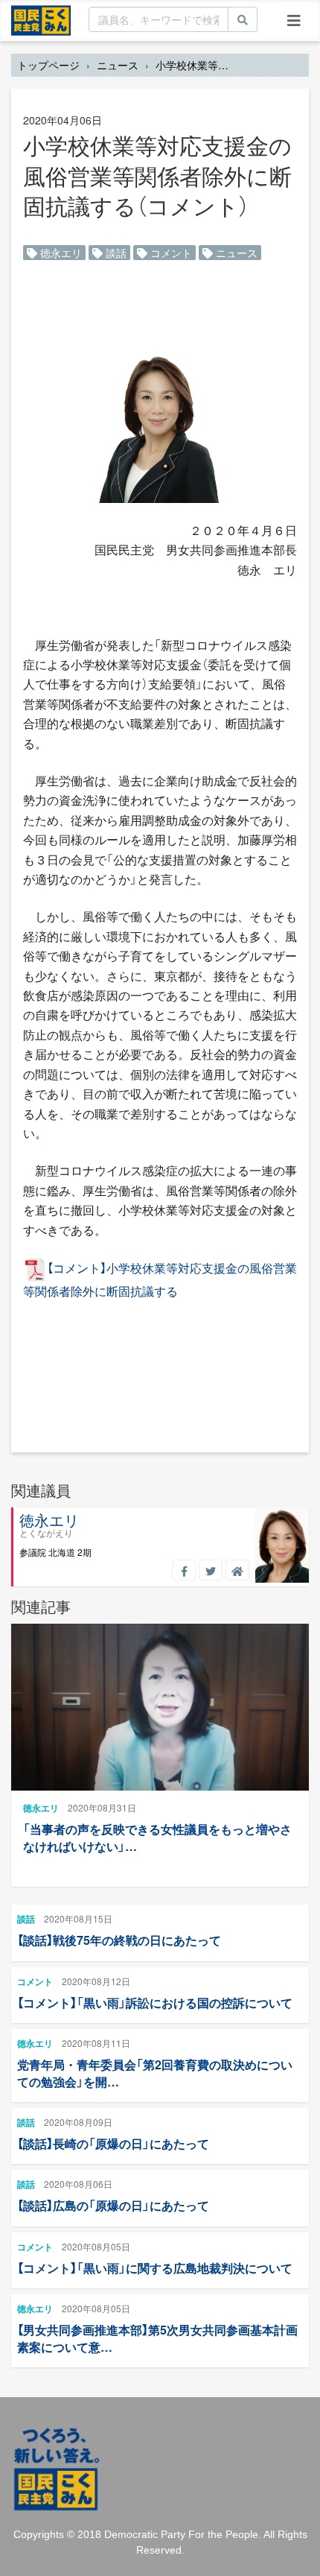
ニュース (118, 65)
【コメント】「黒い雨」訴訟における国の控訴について (155, 2003)
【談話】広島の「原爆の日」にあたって (113, 2205)
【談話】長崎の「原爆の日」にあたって (113, 2143)
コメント (170, 253)
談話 (115, 253)
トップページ (48, 65)
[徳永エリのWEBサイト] (237, 1570)
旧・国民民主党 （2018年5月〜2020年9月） (41, 19)
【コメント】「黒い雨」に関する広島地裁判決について (155, 2268)
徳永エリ (60, 253)
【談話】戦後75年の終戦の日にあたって (119, 1940)
